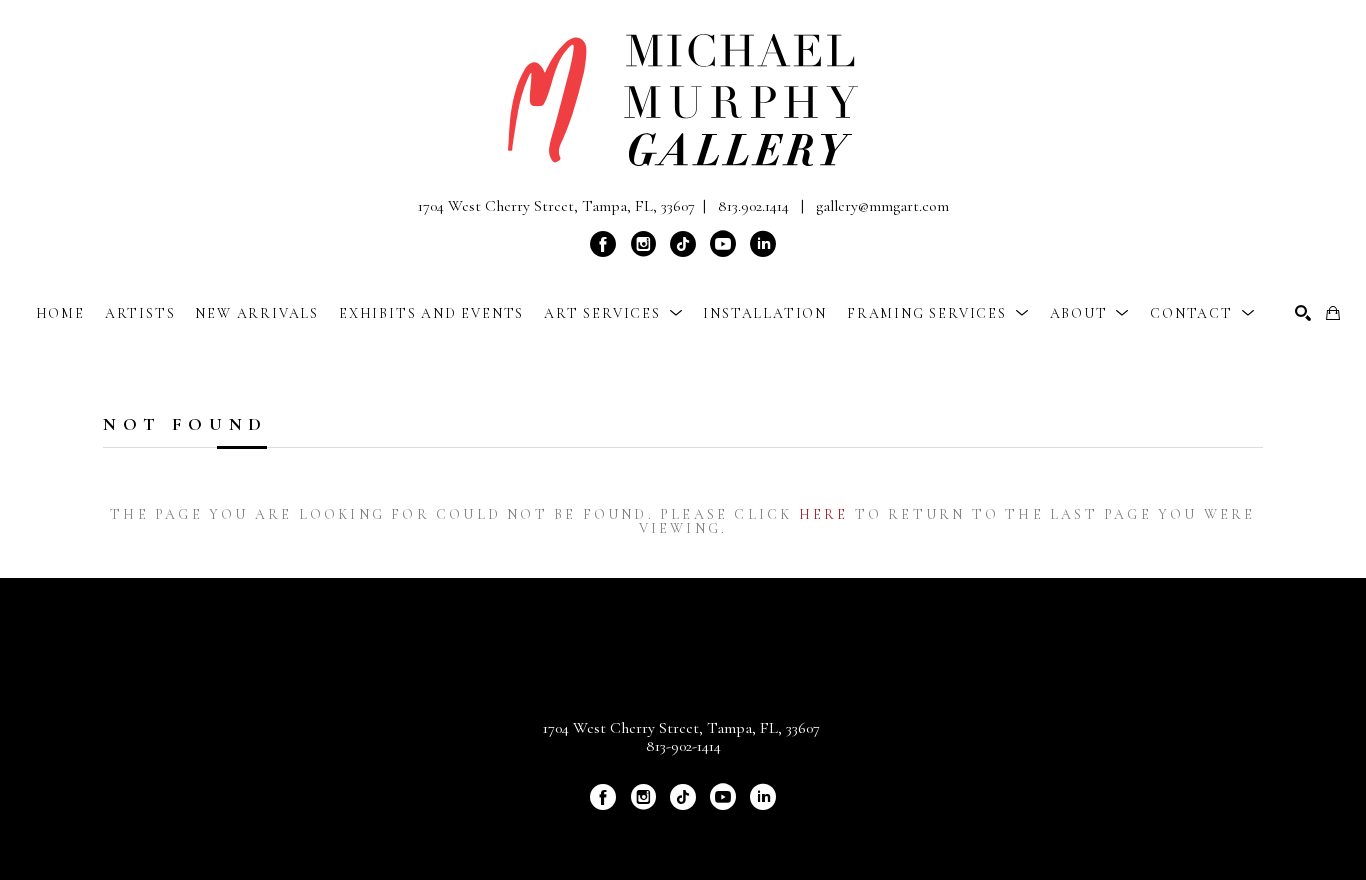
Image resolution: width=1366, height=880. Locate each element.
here (824, 514)
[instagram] (643, 244)
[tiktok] (683, 244)
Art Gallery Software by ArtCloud (736, 831)
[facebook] (603, 244)
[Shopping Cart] (1333, 313)
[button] (613, 313)
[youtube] (723, 244)
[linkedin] (763, 244)
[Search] (1303, 313)
